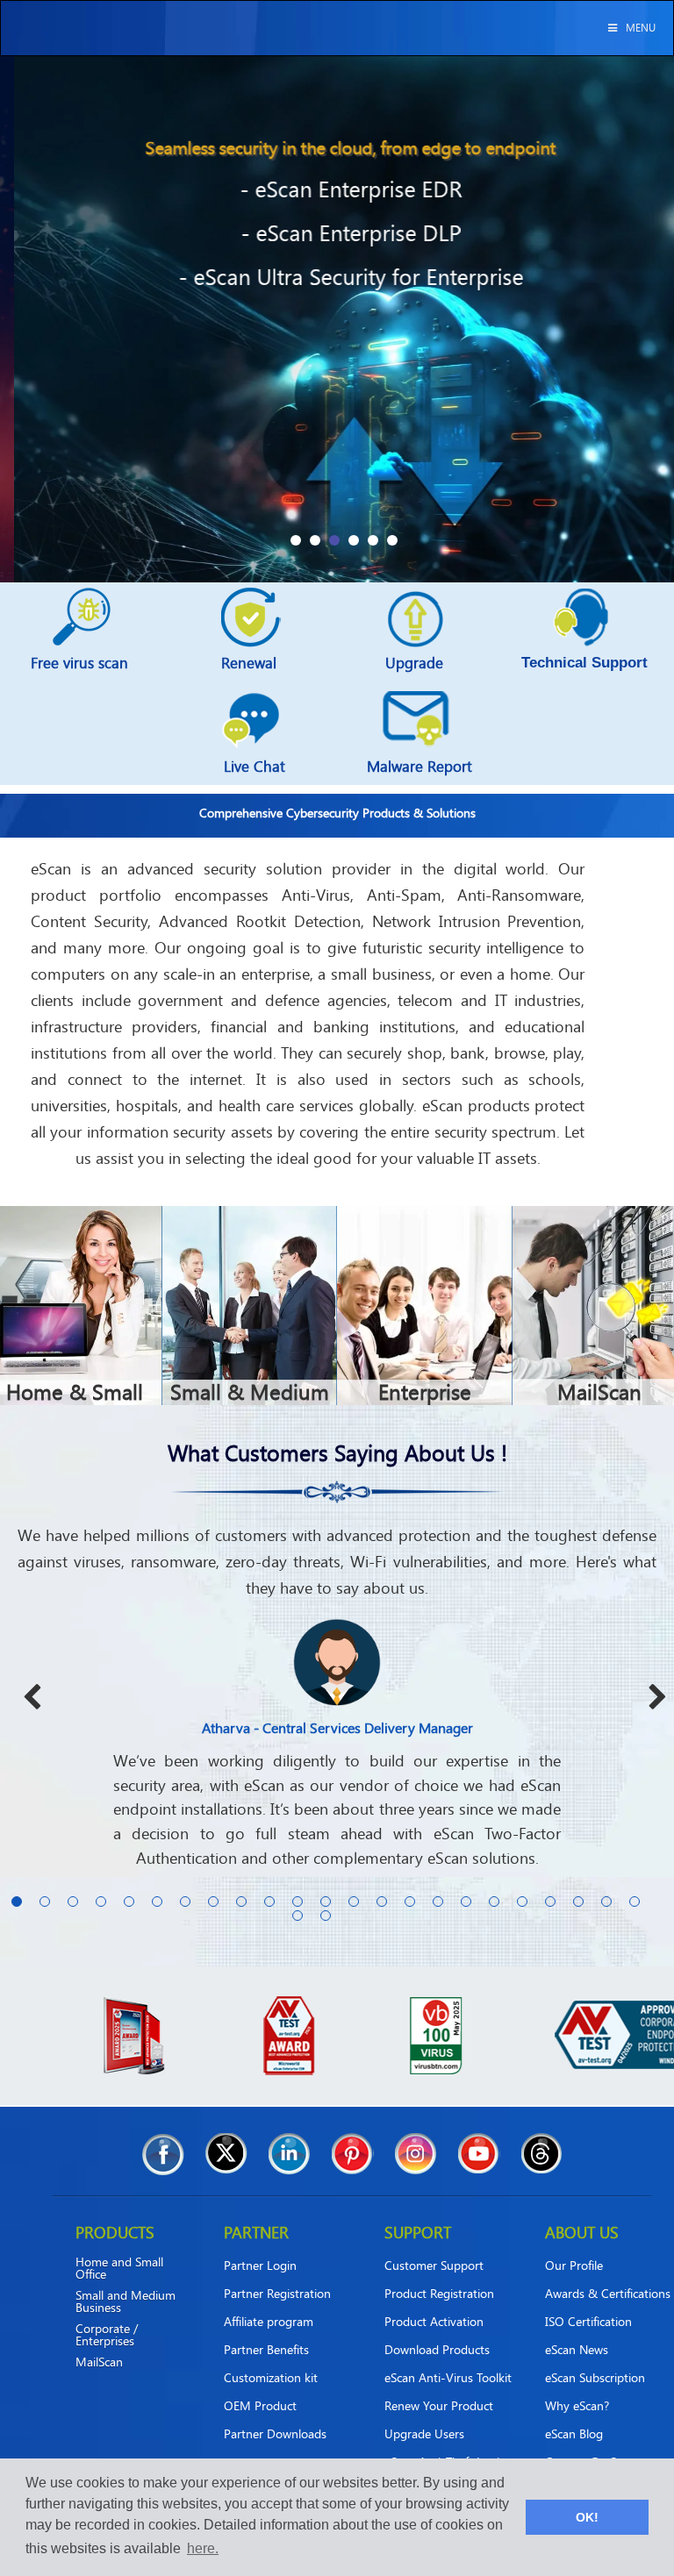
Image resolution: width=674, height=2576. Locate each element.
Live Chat (255, 766)
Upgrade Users (424, 2409)
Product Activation (434, 2297)
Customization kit (271, 2353)
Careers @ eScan (590, 2437)
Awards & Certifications (608, 2269)
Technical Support (584, 663)
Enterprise (425, 1391)
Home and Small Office (119, 2244)
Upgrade (414, 663)
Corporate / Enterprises (107, 2310)
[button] (296, 540)
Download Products (437, 2325)
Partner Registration (277, 2269)
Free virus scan (79, 663)
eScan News (577, 2325)
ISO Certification (588, 2297)
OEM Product (260, 2381)
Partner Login (260, 2241)
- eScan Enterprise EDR (337, 189)
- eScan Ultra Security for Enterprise (337, 277)
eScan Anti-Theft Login (445, 2437)
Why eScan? (577, 2381)
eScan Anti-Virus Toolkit (448, 2353)
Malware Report (419, 766)
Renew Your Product (439, 2381)
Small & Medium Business (250, 1402)
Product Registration (439, 2269)
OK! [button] (587, 2517)
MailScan (599, 1391)
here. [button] (203, 2548)
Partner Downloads (275, 2409)
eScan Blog (574, 2409)
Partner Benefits (266, 2325)
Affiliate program (269, 2297)
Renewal (249, 663)
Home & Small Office (75, 1402)
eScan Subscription (595, 2353)
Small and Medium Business (125, 2277)
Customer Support (434, 2241)
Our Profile (574, 2241)
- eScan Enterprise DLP (337, 233)
